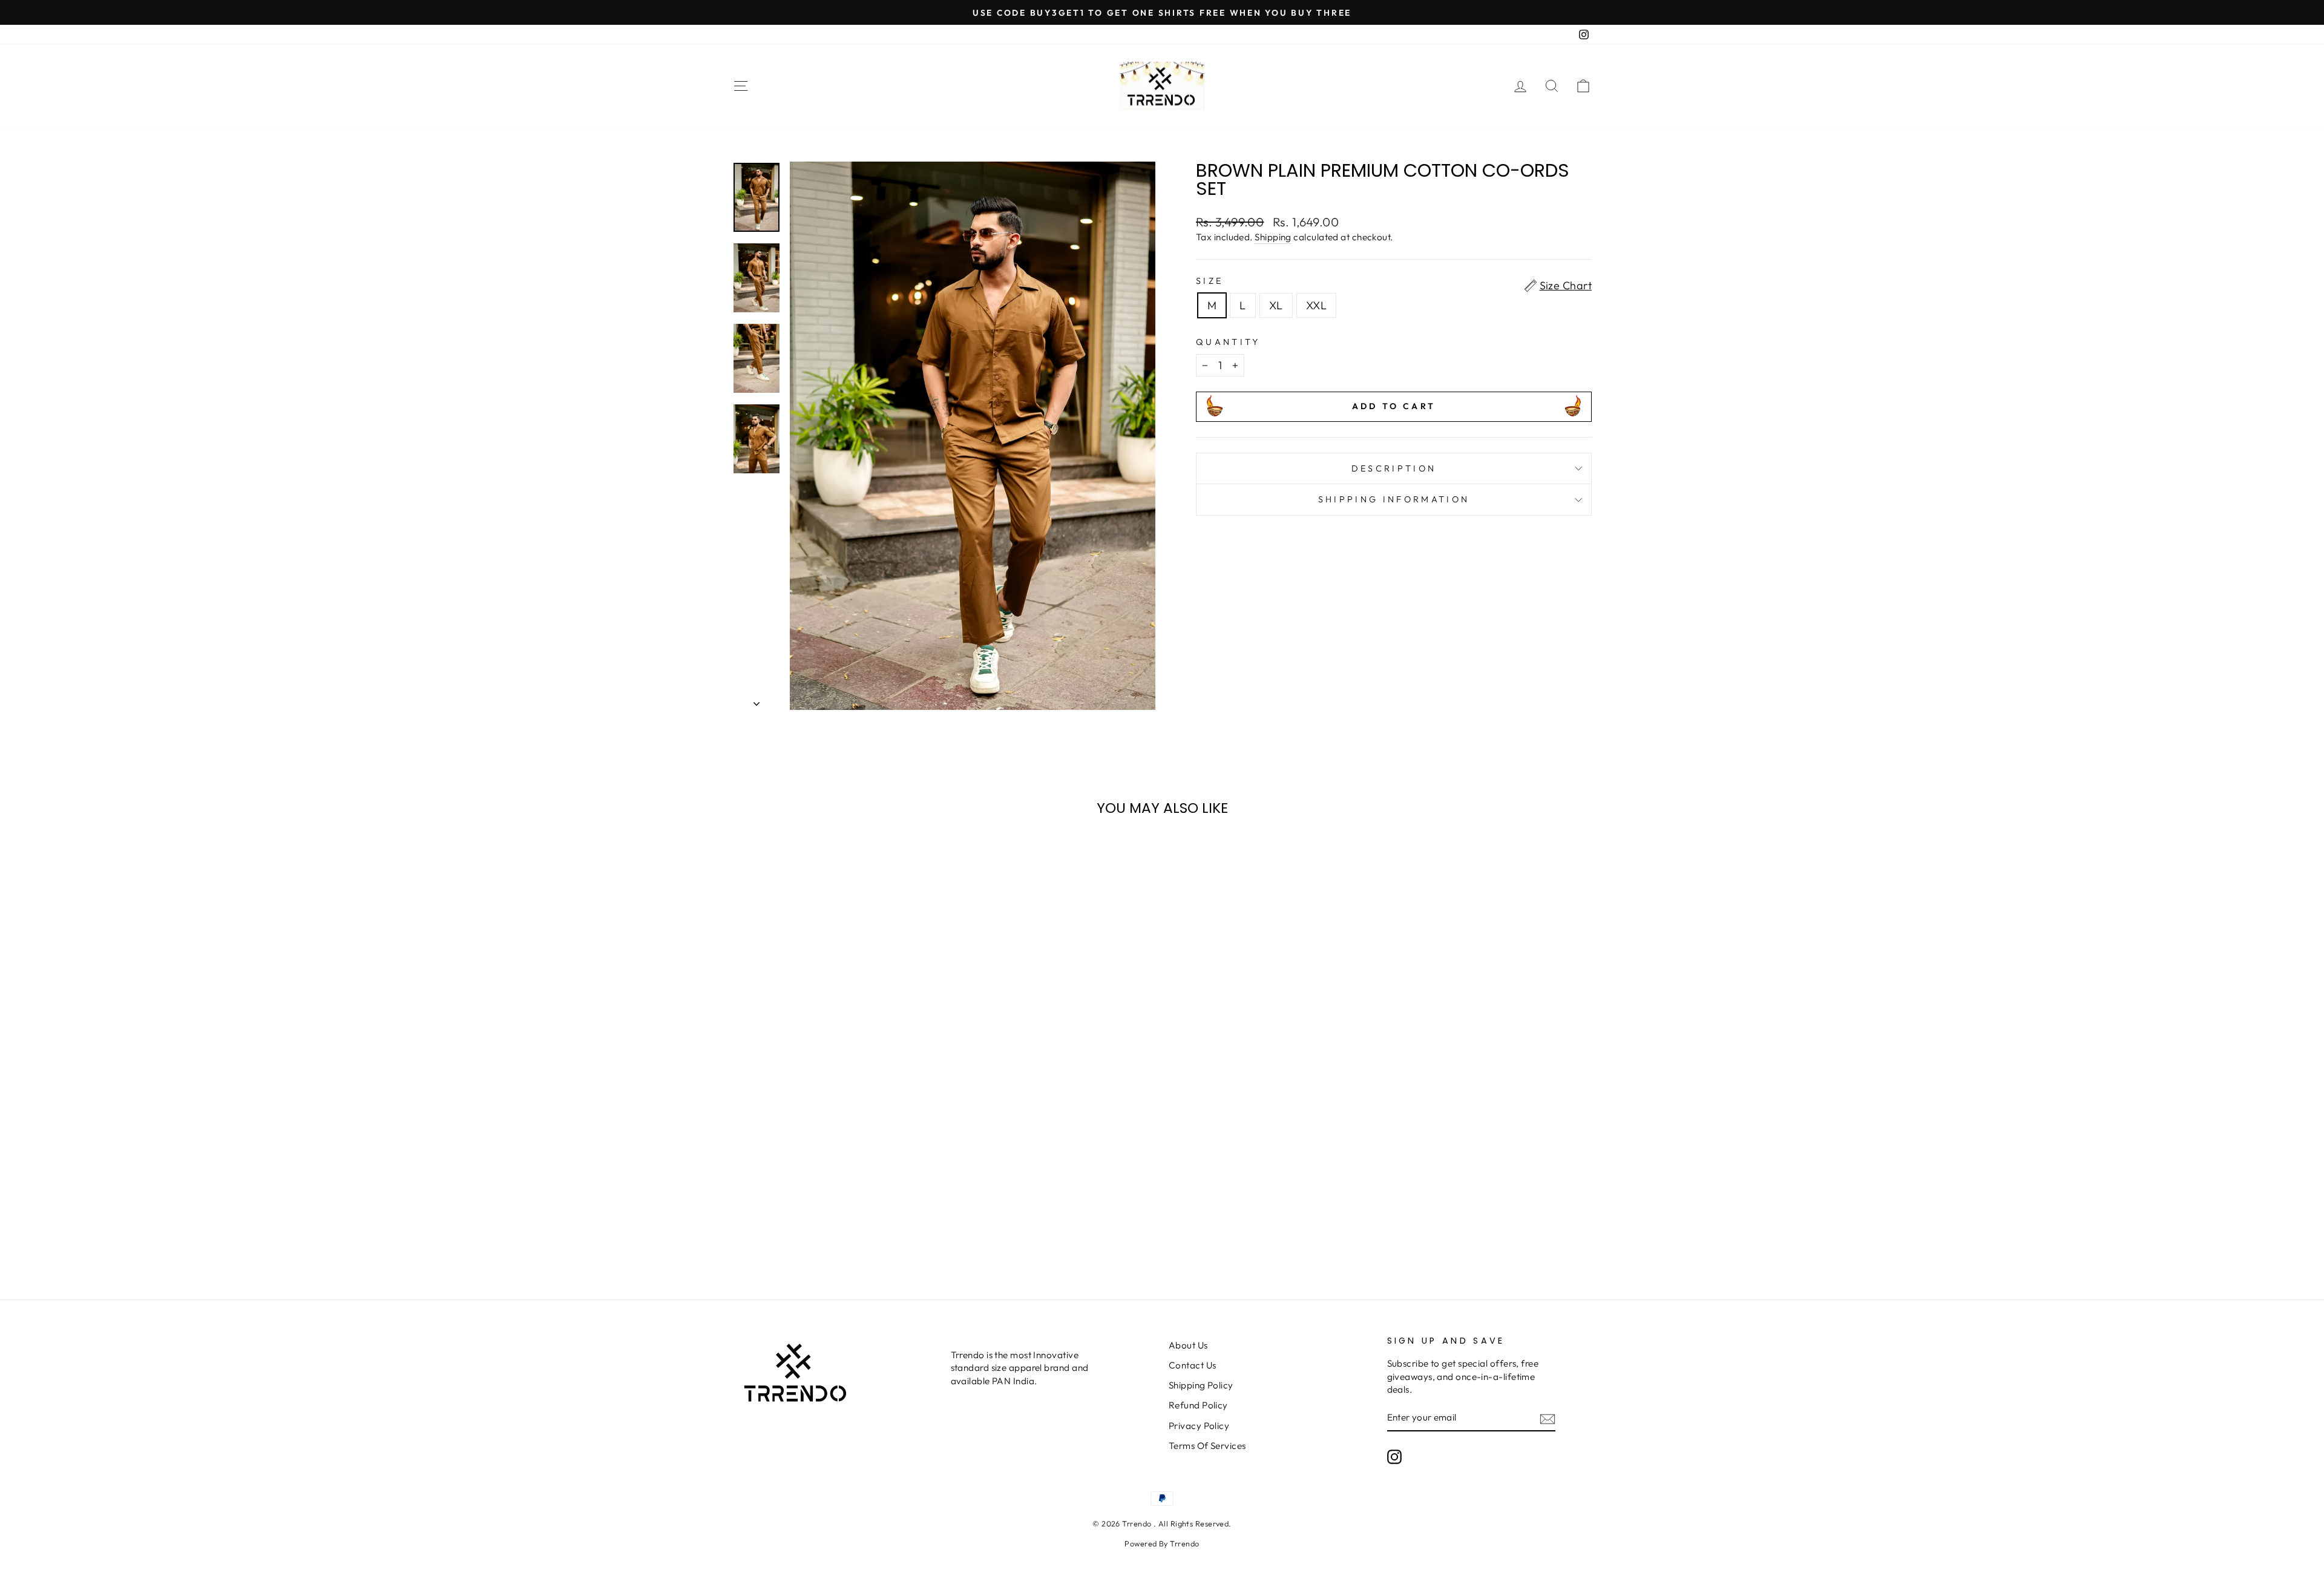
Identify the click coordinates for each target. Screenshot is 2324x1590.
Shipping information (1394, 499)
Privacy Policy (1199, 1426)
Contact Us (1193, 1365)
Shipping (1273, 237)
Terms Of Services (1207, 1446)
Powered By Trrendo (1162, 1543)
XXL (1316, 305)
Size (1210, 281)
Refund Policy (1198, 1405)
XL (1276, 305)
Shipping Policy (1201, 1385)
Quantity (1228, 342)
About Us (1188, 1345)
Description (1394, 468)
